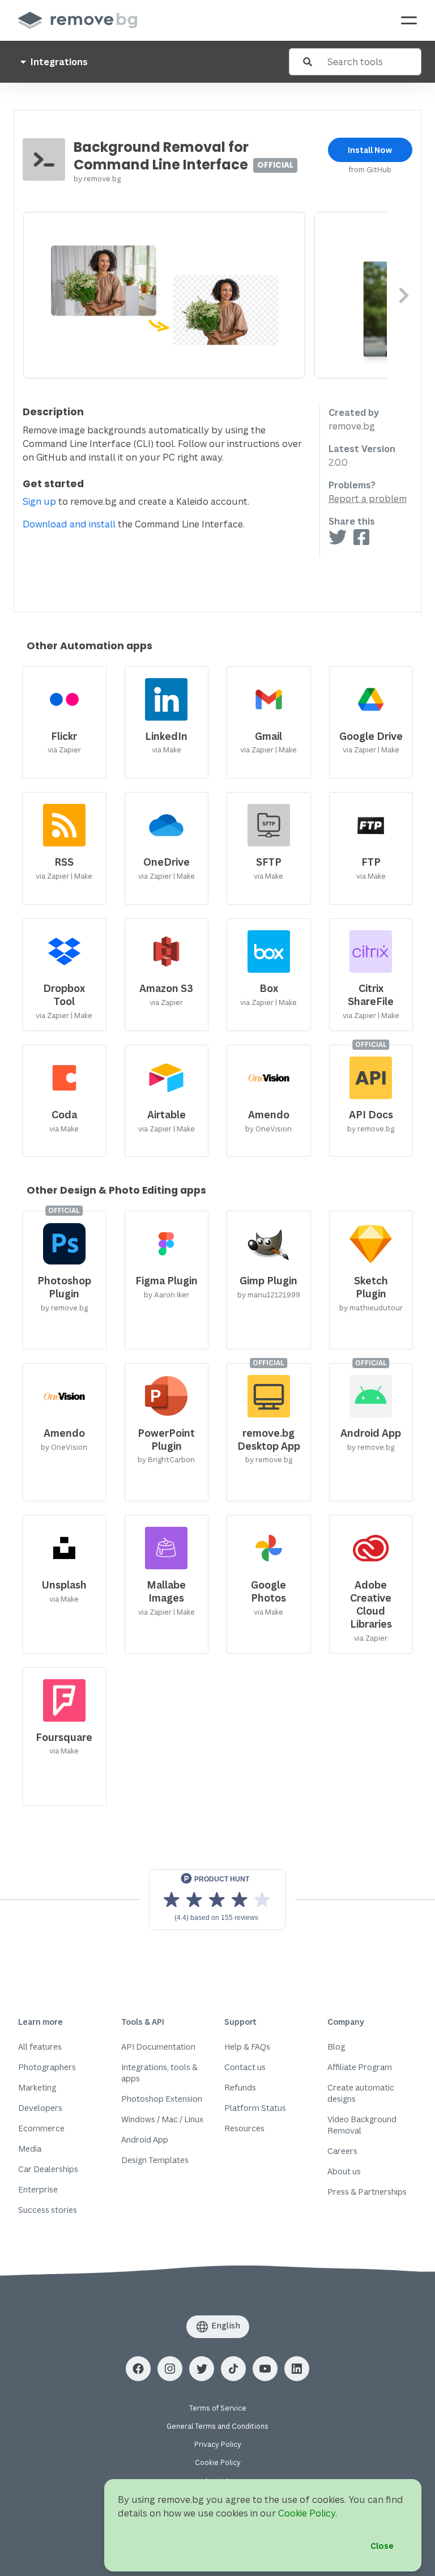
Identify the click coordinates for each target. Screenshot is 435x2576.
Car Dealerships (48, 2169)
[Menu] (409, 20)
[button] (138, 2369)
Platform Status (255, 2108)
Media (30, 2149)
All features (40, 2047)
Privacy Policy (218, 2444)
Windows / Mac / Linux (162, 2119)
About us (344, 2171)
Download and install (69, 524)
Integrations (58, 62)
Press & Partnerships (367, 2192)
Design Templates (155, 2160)
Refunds (240, 2087)
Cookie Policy (218, 2462)
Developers (40, 2108)
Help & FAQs (247, 2047)
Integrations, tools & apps (159, 2073)
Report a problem (368, 499)
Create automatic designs (361, 2093)
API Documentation (158, 2047)
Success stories (48, 2210)
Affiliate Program (360, 2067)
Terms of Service (218, 2408)
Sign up (39, 501)
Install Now (370, 150)
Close (382, 2546)
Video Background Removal (362, 2125)
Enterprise (38, 2189)
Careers (342, 2151)
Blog (336, 2047)
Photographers (47, 2067)
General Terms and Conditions (217, 2426)
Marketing (37, 2087)
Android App (145, 2139)
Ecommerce (41, 2128)
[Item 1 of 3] (205, 295)
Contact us (245, 2067)
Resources (244, 2128)
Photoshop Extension (162, 2099)
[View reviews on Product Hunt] (217, 1900)
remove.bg (102, 178)
